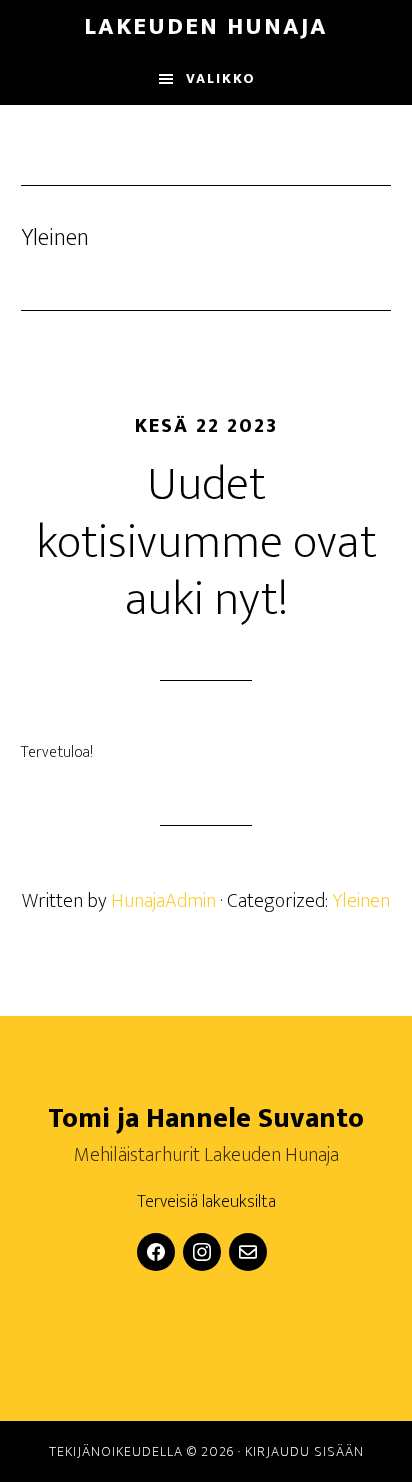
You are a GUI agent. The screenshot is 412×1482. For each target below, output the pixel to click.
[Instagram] (202, 1252)
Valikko (221, 78)
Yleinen (361, 901)
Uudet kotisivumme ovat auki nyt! (206, 542)
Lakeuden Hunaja (206, 27)
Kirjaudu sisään (304, 1451)
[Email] (248, 1252)
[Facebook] (156, 1252)
